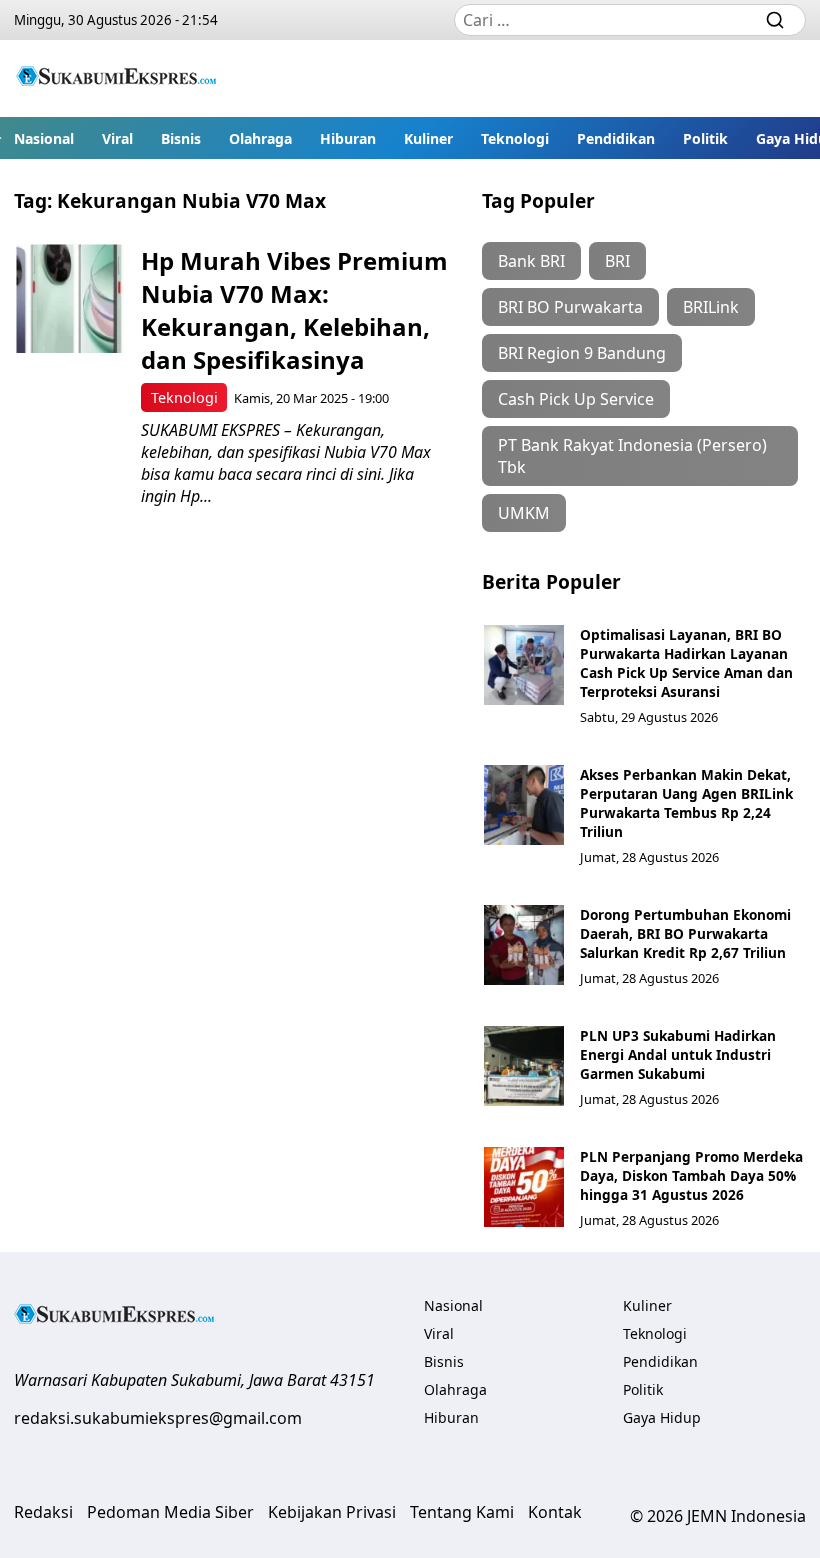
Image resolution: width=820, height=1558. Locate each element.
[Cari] (775, 20)
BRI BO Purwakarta (570, 307)
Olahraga (260, 138)
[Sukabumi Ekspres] (116, 78)
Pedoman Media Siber (170, 1512)
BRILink (711, 307)
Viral (117, 138)
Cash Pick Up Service (576, 399)
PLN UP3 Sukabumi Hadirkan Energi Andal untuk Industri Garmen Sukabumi (678, 1054)
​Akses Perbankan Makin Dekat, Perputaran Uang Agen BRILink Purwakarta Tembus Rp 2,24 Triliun (686, 803)
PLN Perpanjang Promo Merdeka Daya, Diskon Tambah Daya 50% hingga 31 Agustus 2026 (691, 1175)
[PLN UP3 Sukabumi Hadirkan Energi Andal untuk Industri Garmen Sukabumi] (524, 1066)
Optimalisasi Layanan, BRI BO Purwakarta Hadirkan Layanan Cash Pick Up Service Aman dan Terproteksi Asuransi (686, 663)
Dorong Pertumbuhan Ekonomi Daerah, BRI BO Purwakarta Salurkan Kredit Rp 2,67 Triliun (685, 933)
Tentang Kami (462, 1512)
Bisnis (181, 138)
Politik (705, 138)
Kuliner (428, 138)
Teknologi (515, 138)
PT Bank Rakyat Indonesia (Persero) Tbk (632, 456)
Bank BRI (531, 261)
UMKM (524, 513)
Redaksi (43, 1512)
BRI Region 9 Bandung (582, 353)
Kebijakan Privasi (332, 1512)
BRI (617, 261)
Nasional (44, 138)
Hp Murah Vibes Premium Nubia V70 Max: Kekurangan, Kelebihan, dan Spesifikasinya (294, 310)
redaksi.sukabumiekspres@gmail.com (158, 1418)
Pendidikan (616, 138)
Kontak (555, 1512)
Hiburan (348, 138)
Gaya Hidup (662, 1417)
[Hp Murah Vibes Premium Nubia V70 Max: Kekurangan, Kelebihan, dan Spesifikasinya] (70, 298)
